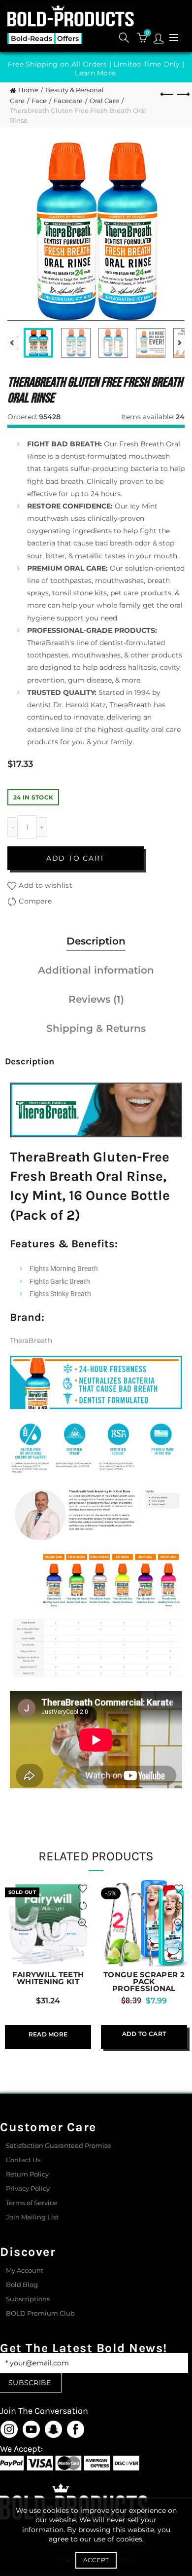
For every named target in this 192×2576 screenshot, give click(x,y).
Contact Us (23, 2160)
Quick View (82, 1923)
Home (28, 90)
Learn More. (96, 73)
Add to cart (76, 858)
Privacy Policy (28, 2188)
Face (39, 101)
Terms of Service (32, 2203)
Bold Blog (22, 2285)
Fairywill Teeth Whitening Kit (48, 1978)
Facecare (68, 101)
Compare (35, 901)
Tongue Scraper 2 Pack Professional (144, 1982)
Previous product (167, 95)
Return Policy (27, 2174)
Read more (48, 2034)
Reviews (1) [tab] (96, 999)
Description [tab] (96, 941)
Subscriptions (28, 2299)
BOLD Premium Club (40, 2313)
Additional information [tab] (96, 970)
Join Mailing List (32, 2217)
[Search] (124, 37)
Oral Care (104, 101)
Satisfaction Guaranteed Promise (59, 2145)
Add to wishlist (46, 885)
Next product (182, 95)
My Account (25, 2270)
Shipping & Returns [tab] (96, 1028)
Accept (96, 2560)
